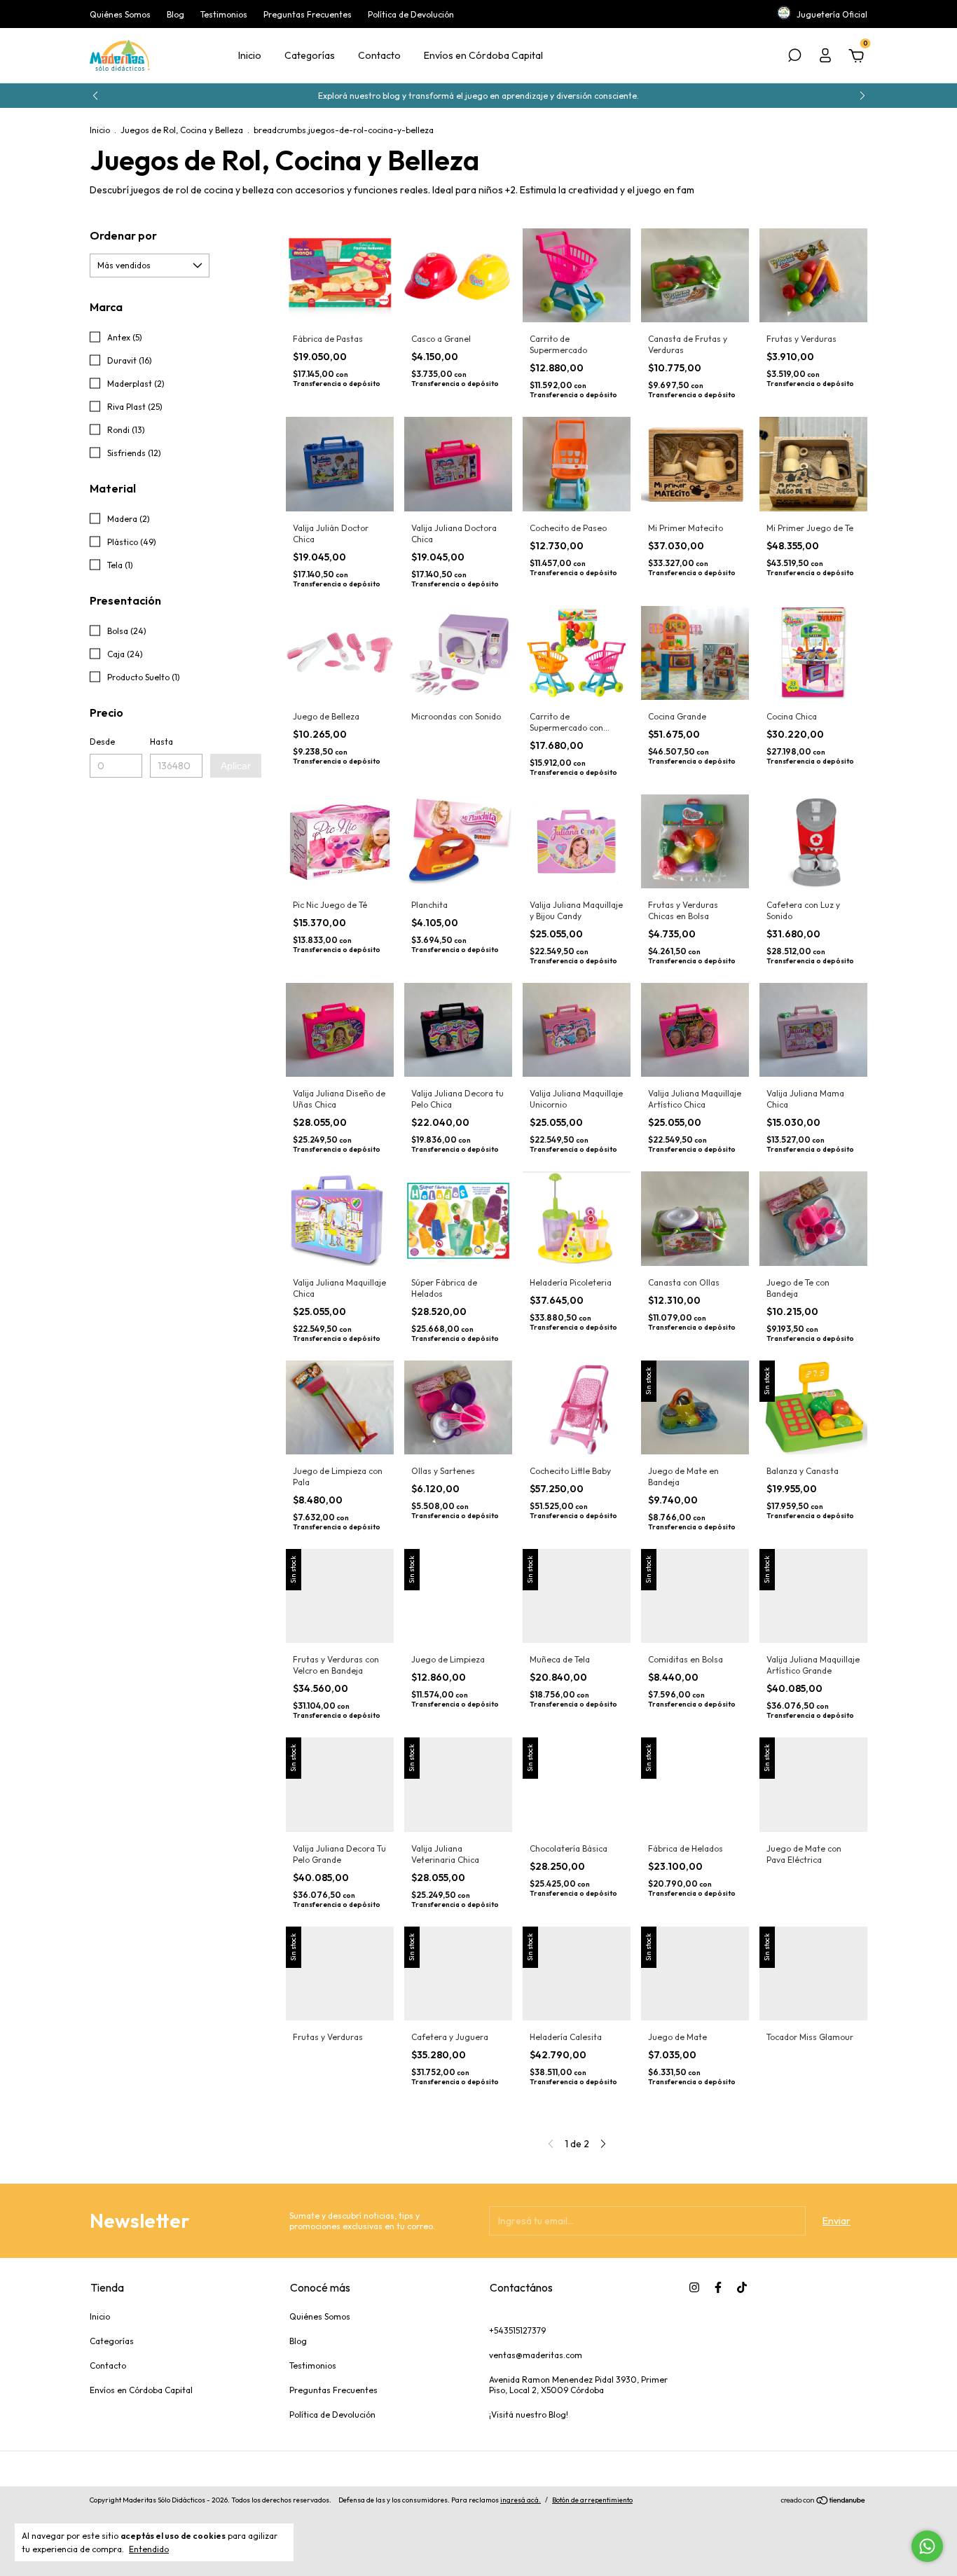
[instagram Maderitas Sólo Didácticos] (694, 2287)
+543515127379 (517, 2330)
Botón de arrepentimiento (592, 2500)
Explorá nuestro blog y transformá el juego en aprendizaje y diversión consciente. (478, 96)
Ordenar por (123, 235)
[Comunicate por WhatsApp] (927, 2546)
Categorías (310, 55)
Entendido (149, 2549)
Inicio (250, 55)
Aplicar (236, 766)
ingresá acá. (521, 2500)
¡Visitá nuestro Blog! (529, 2415)
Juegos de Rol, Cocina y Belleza (182, 130)
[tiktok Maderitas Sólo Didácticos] (742, 2287)
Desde (102, 742)
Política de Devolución (411, 14)
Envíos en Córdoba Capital (483, 55)
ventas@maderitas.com (536, 2355)
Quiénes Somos (120, 14)
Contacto (379, 55)
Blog (175, 14)
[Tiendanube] (824, 2502)
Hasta (161, 742)
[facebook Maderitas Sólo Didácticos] (718, 2287)
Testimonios (224, 14)
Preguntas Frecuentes (308, 14)
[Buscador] (794, 57)
